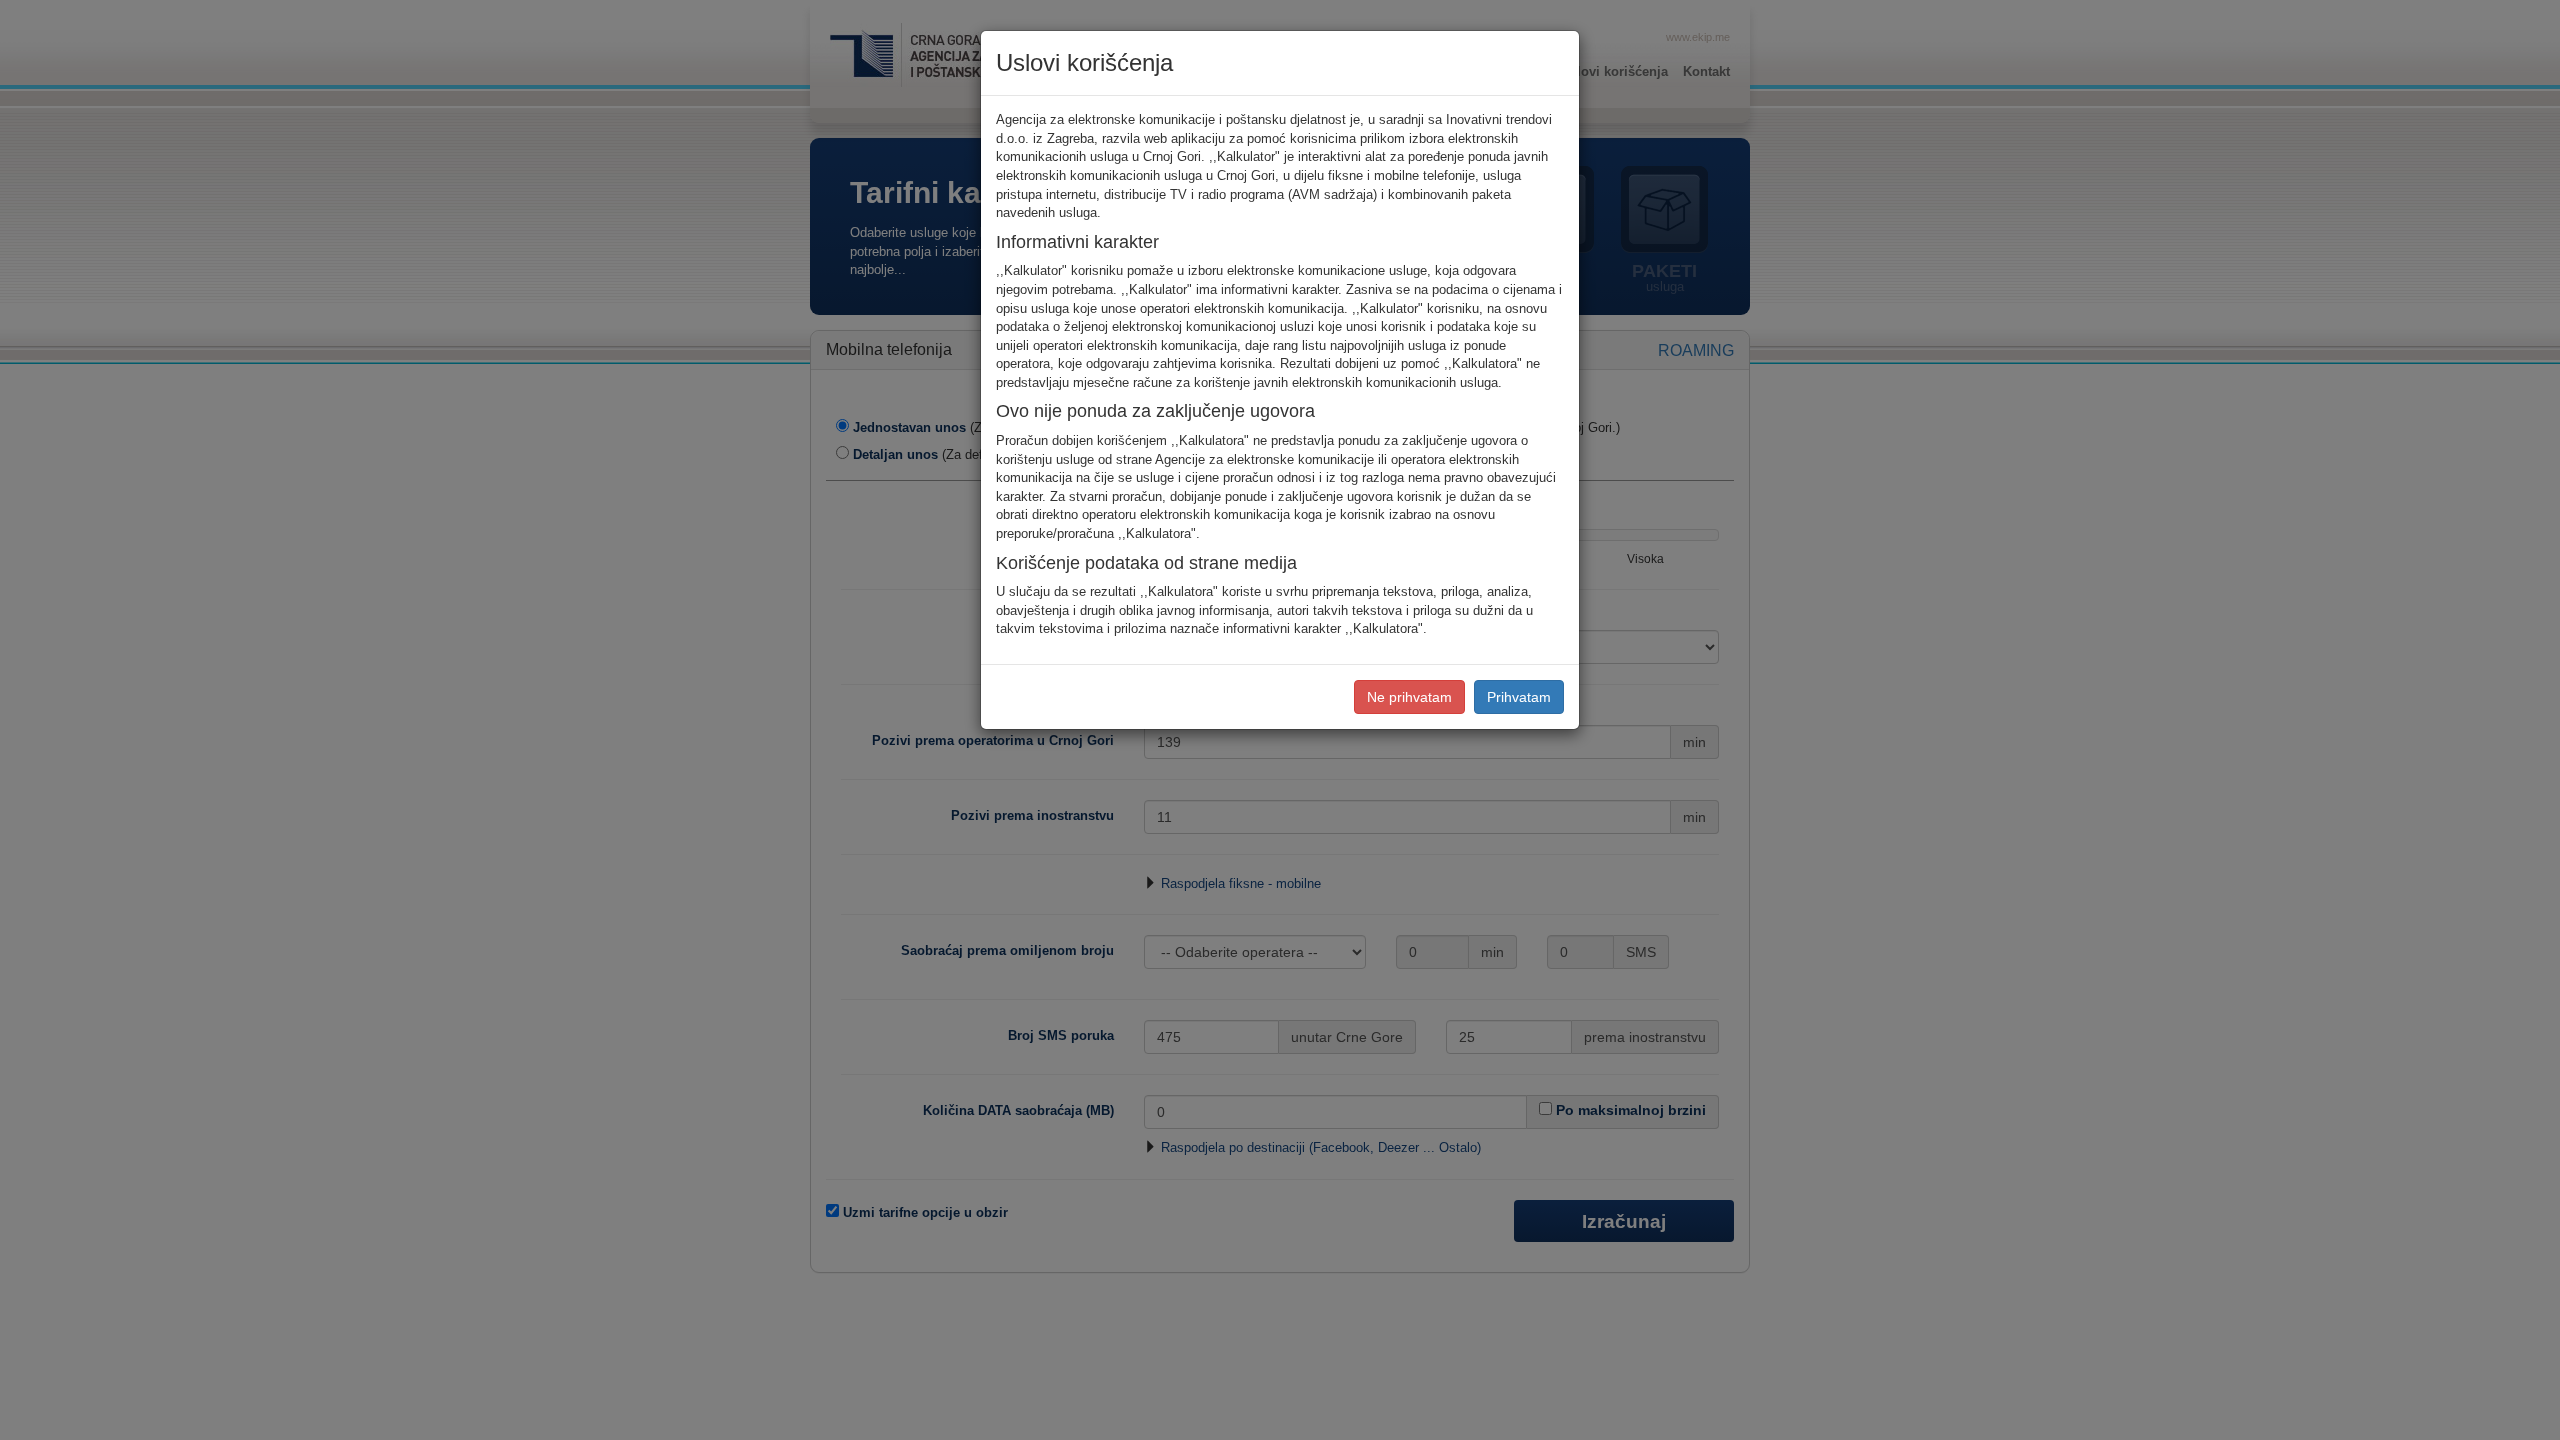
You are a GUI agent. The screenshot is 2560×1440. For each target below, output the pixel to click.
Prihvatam (1519, 697)
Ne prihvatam (1409, 697)
